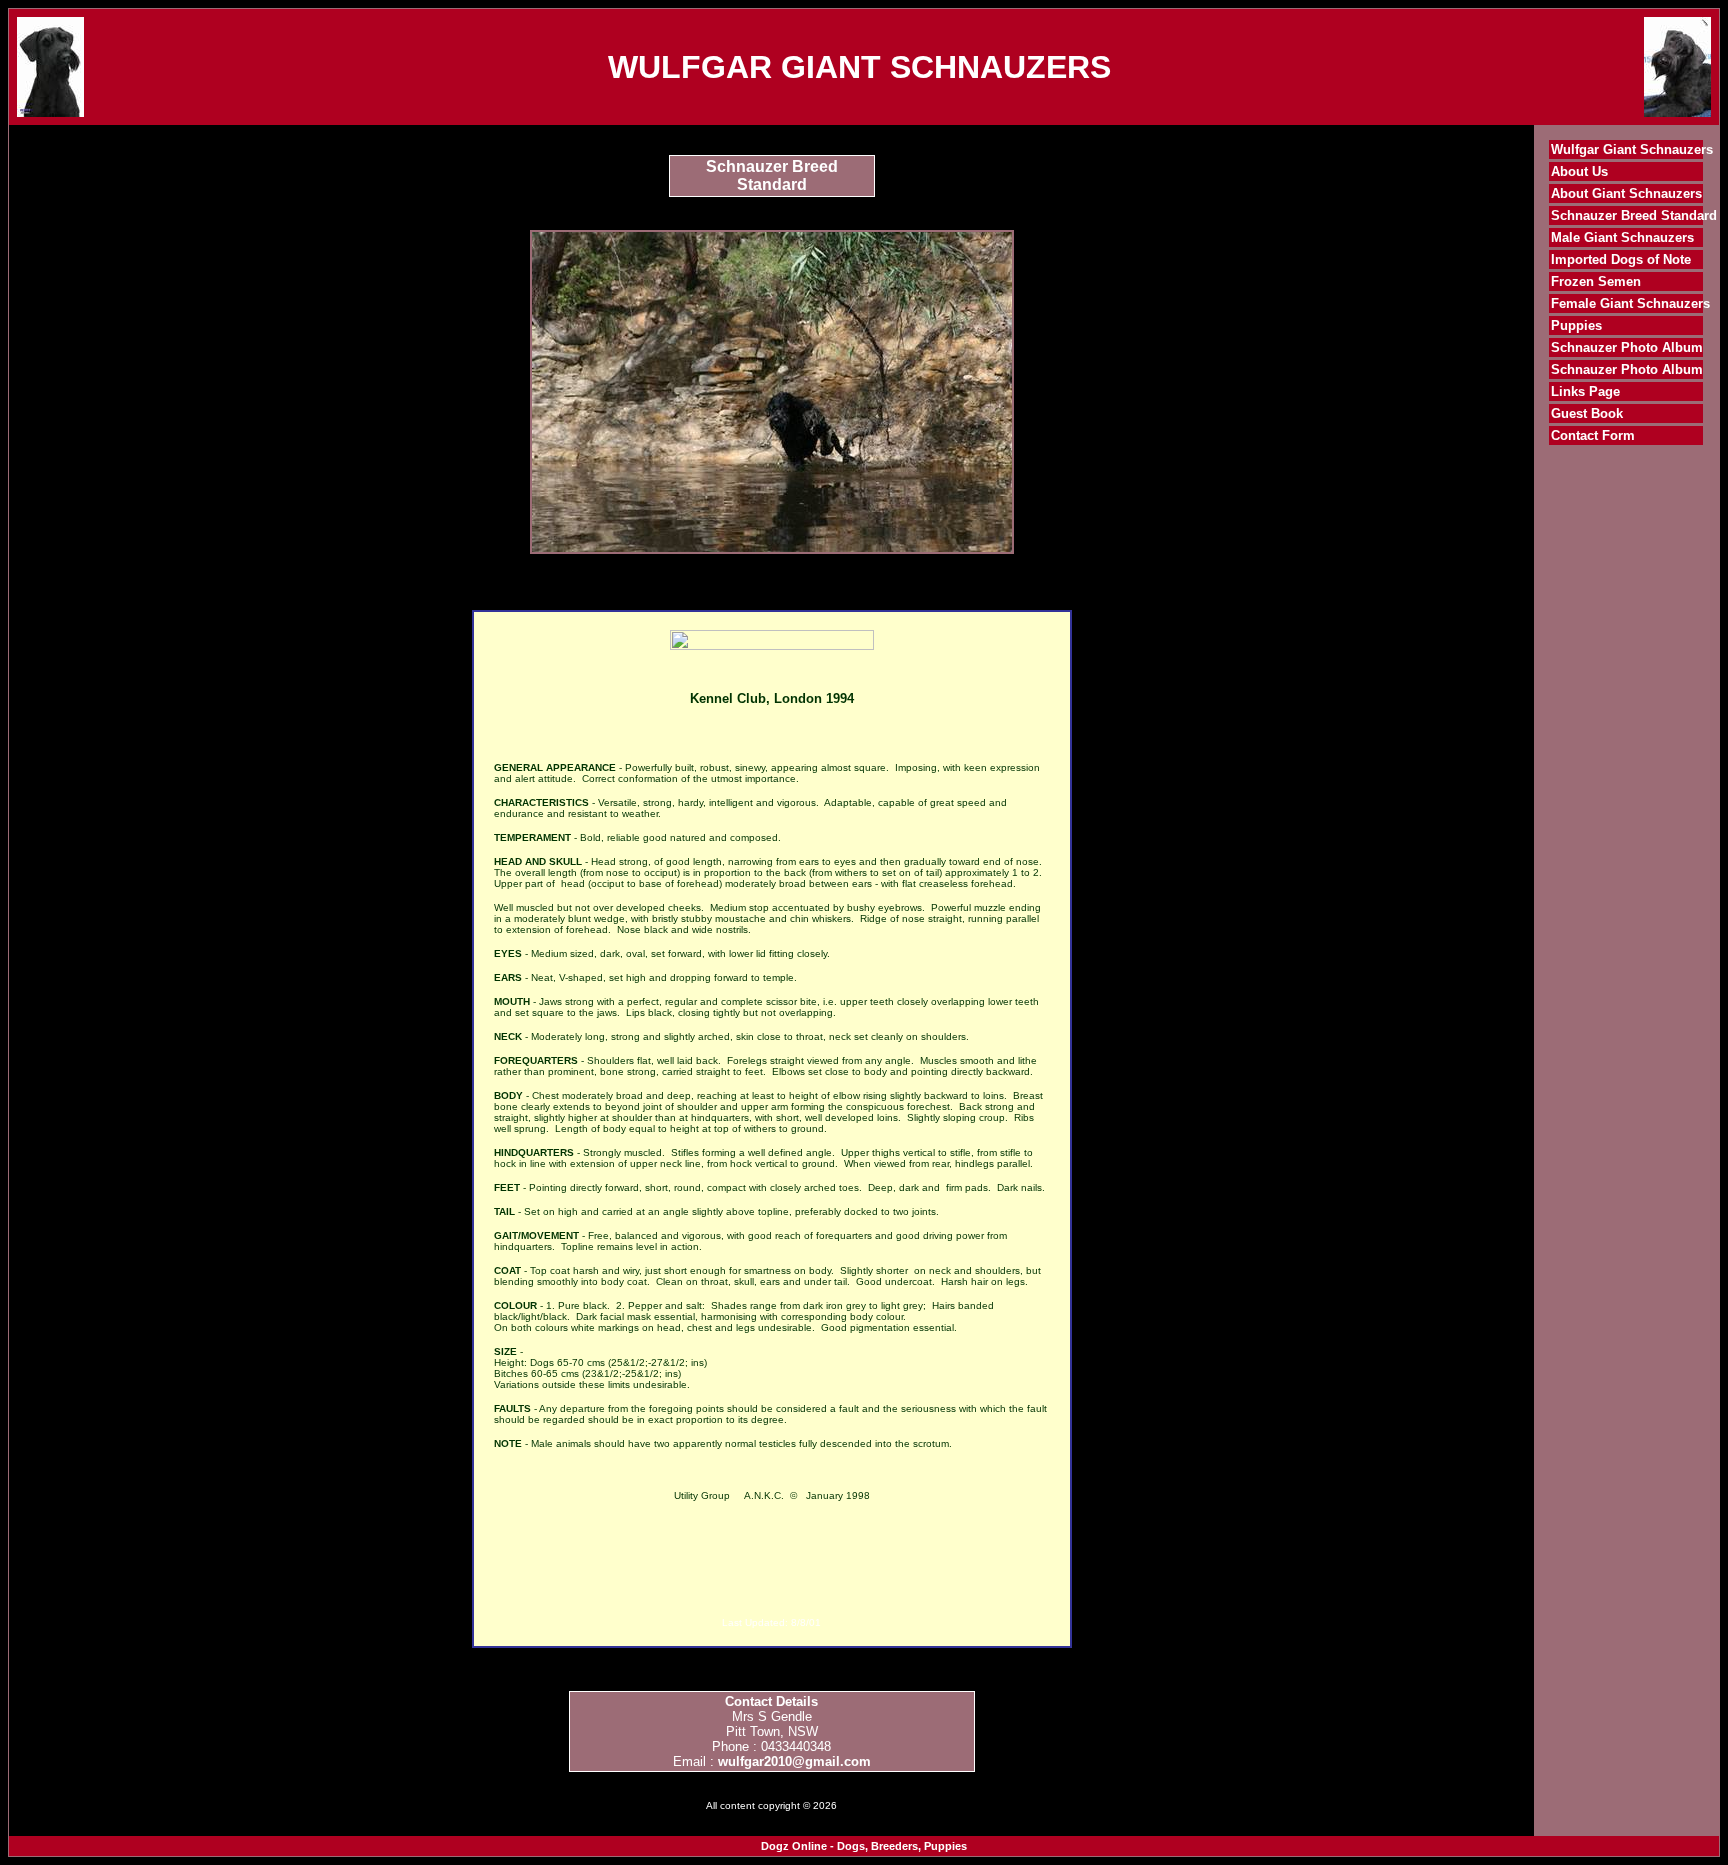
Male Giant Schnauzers (1622, 237)
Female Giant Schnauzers (1630, 303)
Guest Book (1587, 413)
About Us (1579, 171)
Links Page (1585, 391)
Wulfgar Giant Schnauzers (1632, 149)
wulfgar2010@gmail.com (794, 1761)
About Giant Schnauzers (1626, 193)
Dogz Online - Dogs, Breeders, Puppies (864, 1846)
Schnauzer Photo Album (1627, 347)
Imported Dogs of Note (1621, 259)
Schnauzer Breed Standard (1634, 215)
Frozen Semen (1596, 281)
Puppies (1576, 325)
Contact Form (1593, 435)
